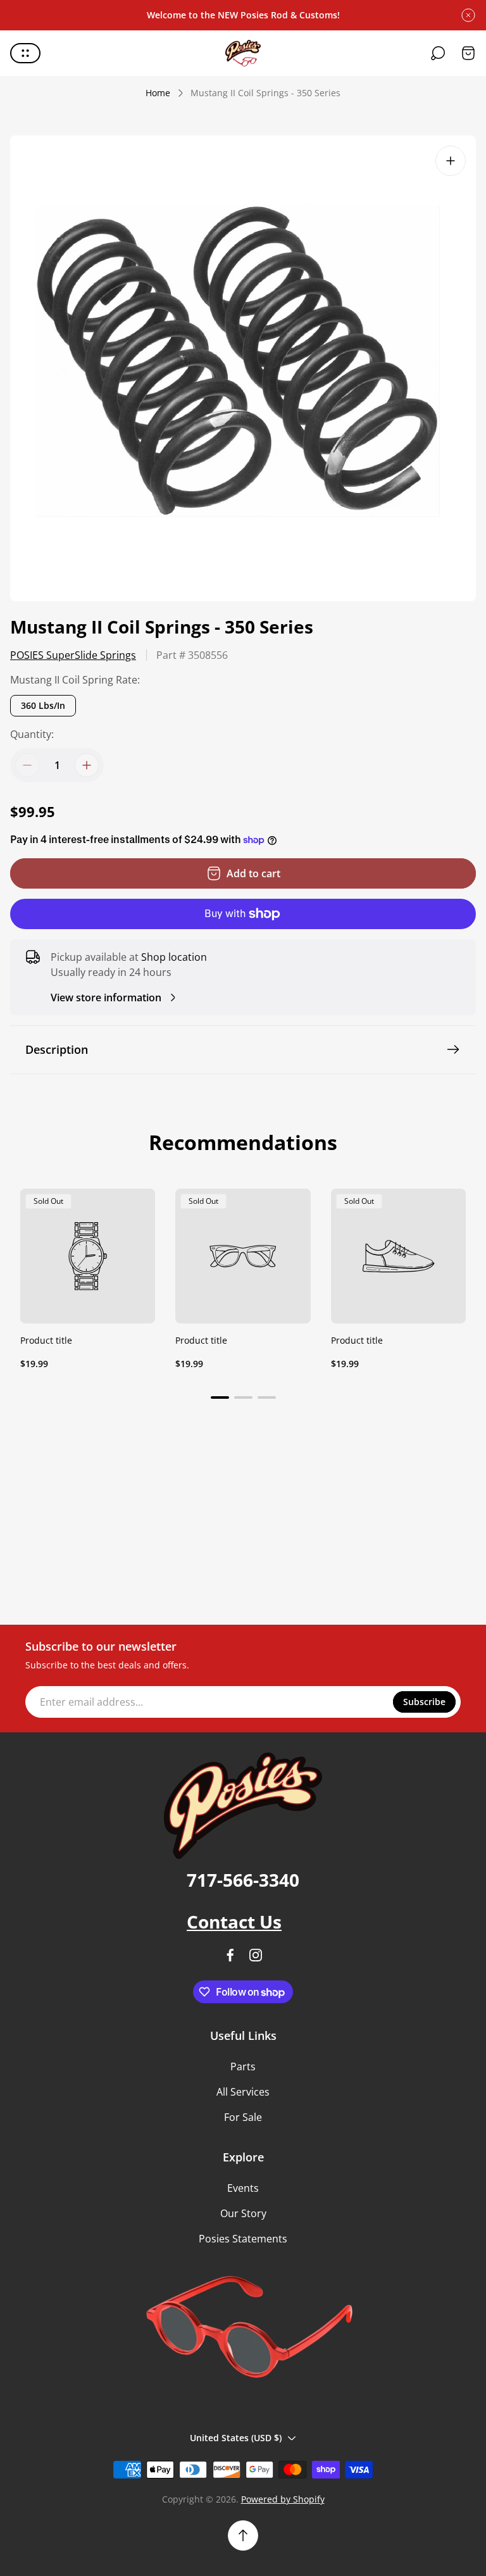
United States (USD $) (236, 2438)
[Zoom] (451, 161)
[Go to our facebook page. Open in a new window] (230, 1955)
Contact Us (234, 1922)
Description (57, 1049)
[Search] (438, 53)
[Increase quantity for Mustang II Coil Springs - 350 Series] (87, 765)
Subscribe (424, 1702)
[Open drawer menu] (25, 53)
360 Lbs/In (43, 705)
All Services (243, 2092)
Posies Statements (243, 2239)
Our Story (243, 2213)
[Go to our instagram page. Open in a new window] (256, 1955)
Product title (46, 1340)
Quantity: (32, 734)
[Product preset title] (88, 1256)
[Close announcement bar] (468, 15)
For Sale (243, 2117)
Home (158, 93)
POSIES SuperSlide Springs (73, 655)
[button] (220, 1397)
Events (243, 2188)
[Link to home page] (243, 1806)
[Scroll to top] (243, 2535)
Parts (243, 2066)
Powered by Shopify (283, 2499)
